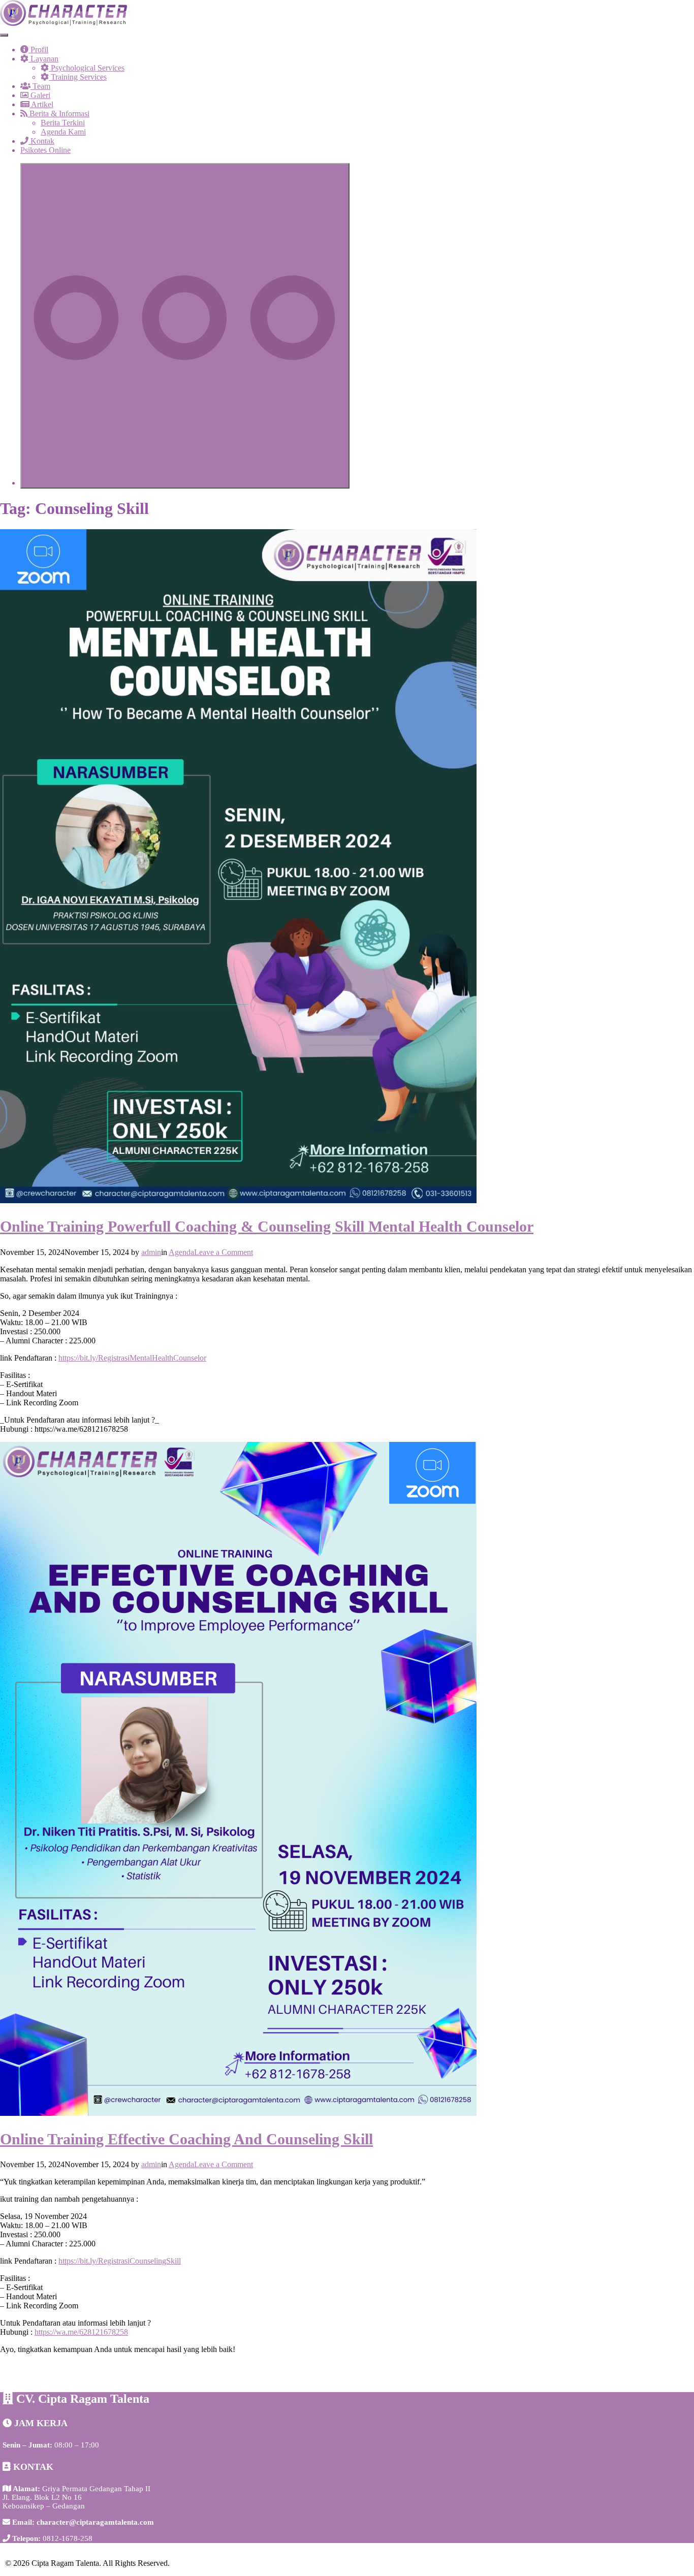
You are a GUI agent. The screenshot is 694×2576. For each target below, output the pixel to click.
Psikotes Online (45, 150)
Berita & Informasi (58, 114)
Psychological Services (87, 68)
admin (151, 1252)
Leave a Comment (224, 1252)
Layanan (43, 59)
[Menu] (4, 35)
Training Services (78, 77)
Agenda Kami (63, 132)
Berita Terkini (63, 123)
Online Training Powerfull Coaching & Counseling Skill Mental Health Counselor (267, 1226)
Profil (38, 50)
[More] (185, 326)
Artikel (41, 104)
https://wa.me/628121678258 (81, 2332)
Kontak (41, 141)
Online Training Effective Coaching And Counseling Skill (186, 2139)
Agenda (181, 1252)
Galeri (39, 95)
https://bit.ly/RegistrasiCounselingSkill (120, 2261)
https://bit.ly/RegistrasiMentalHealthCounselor (132, 1358)
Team (40, 86)
